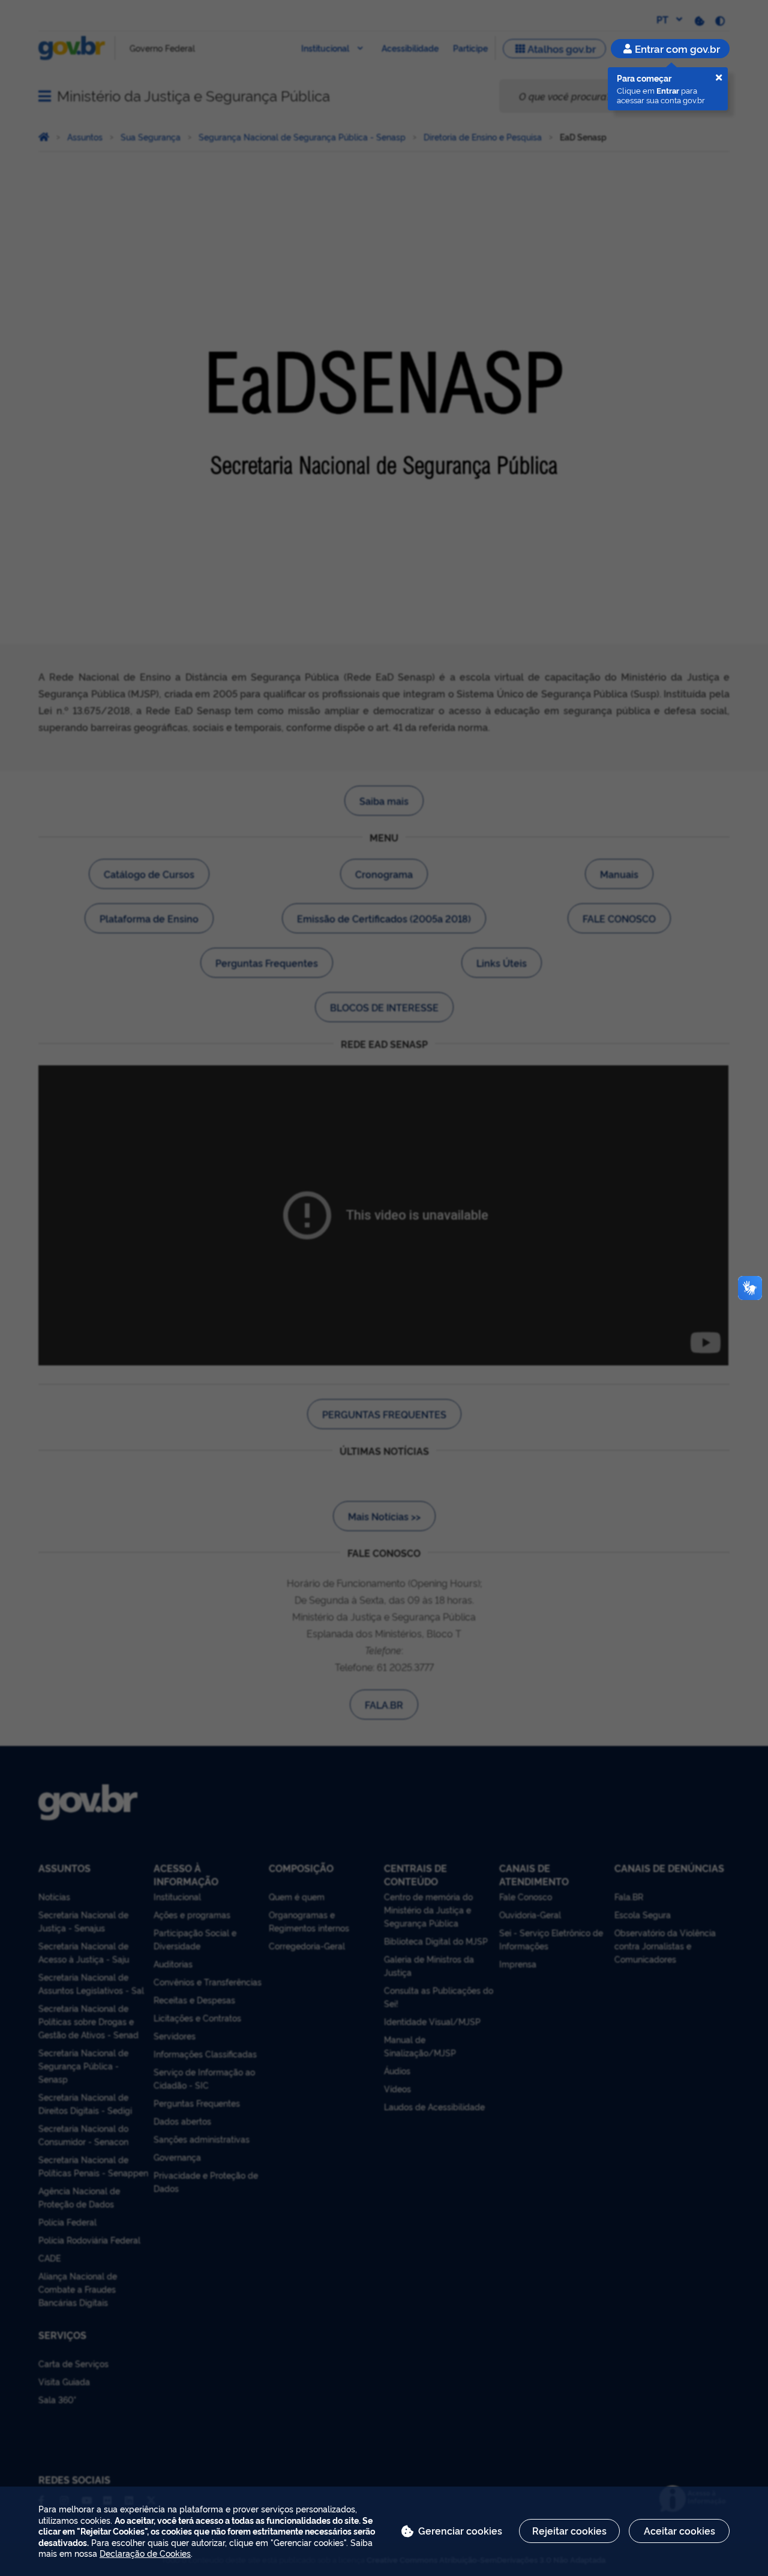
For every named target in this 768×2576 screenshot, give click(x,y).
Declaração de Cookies (145, 2553)
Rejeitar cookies (569, 2530)
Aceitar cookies (679, 2530)
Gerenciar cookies (460, 2530)
